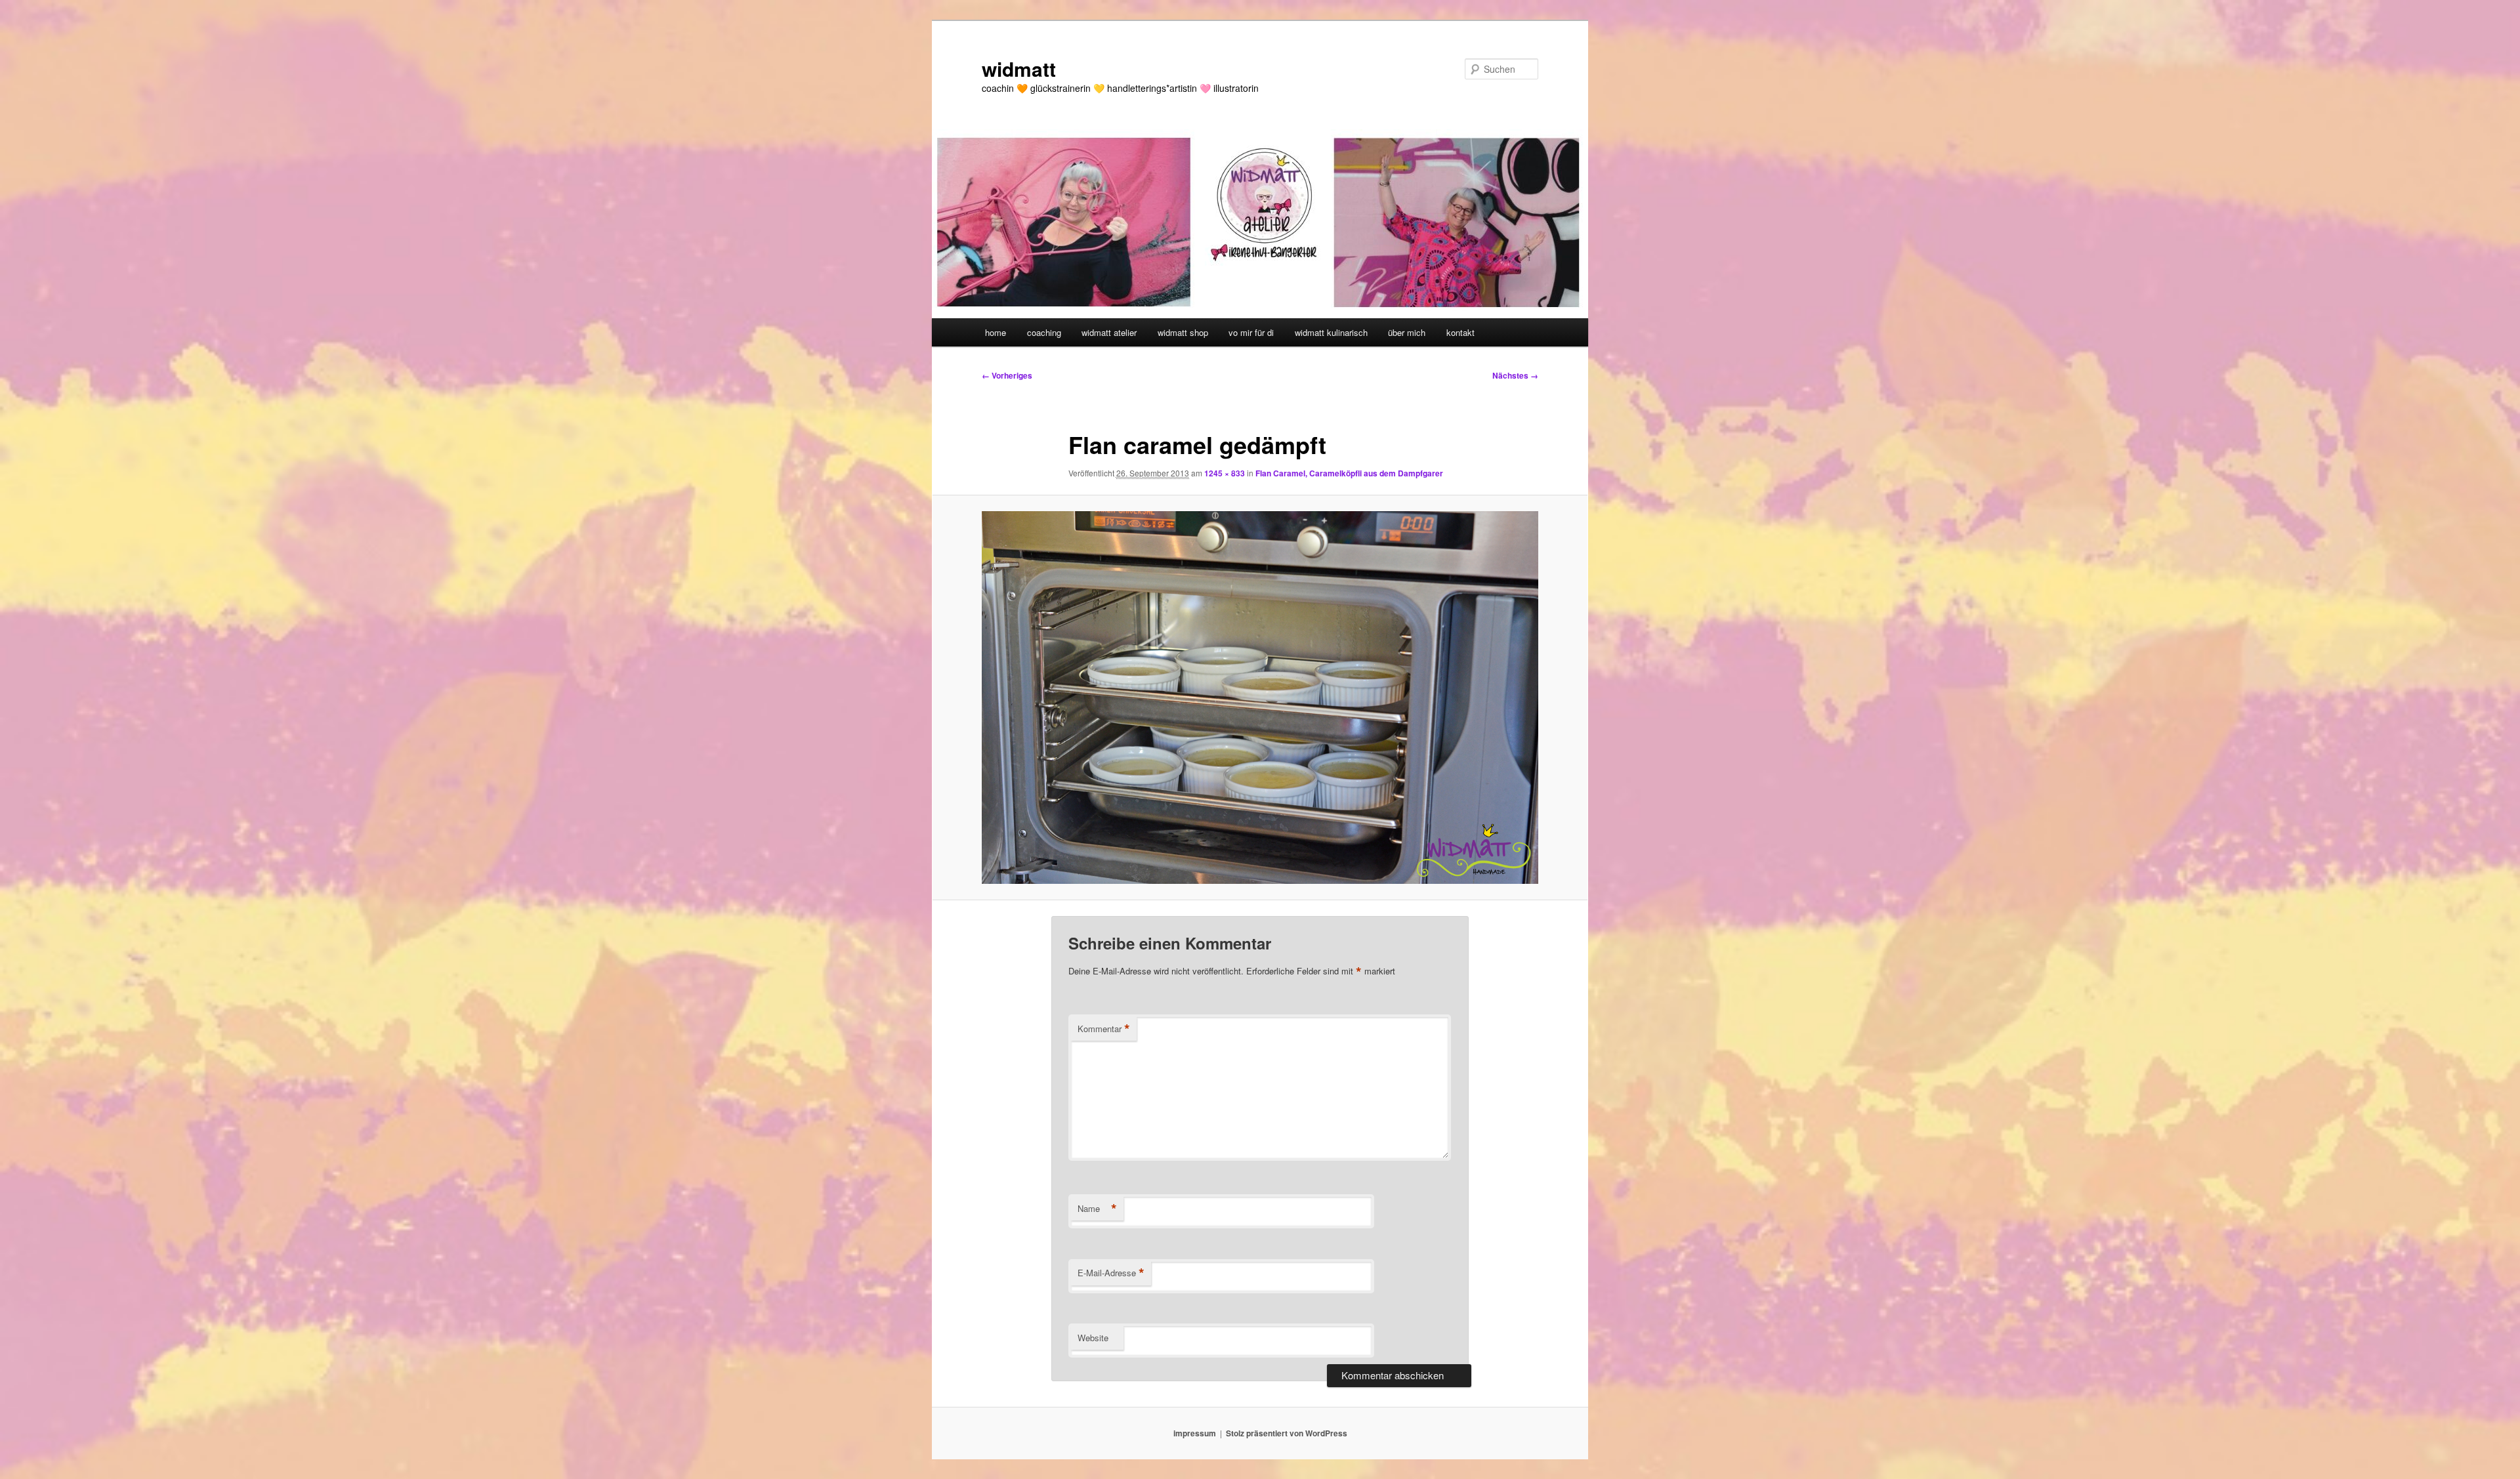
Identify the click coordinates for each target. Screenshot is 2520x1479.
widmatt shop (1183, 332)
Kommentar (1104, 1029)
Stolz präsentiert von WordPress (1287, 1433)
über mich (1407, 332)
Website (1093, 1338)
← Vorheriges (1007, 375)
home (996, 332)
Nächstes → (1515, 375)
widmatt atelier (1109, 332)
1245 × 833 (1225, 473)
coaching (1044, 332)
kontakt (1460, 332)
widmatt (1019, 69)
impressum (1195, 1433)
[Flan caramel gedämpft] (1260, 697)
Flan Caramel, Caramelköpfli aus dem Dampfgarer (1349, 473)
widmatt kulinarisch (1331, 332)
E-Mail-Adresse (1111, 1273)
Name (1097, 1209)
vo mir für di (1251, 332)
